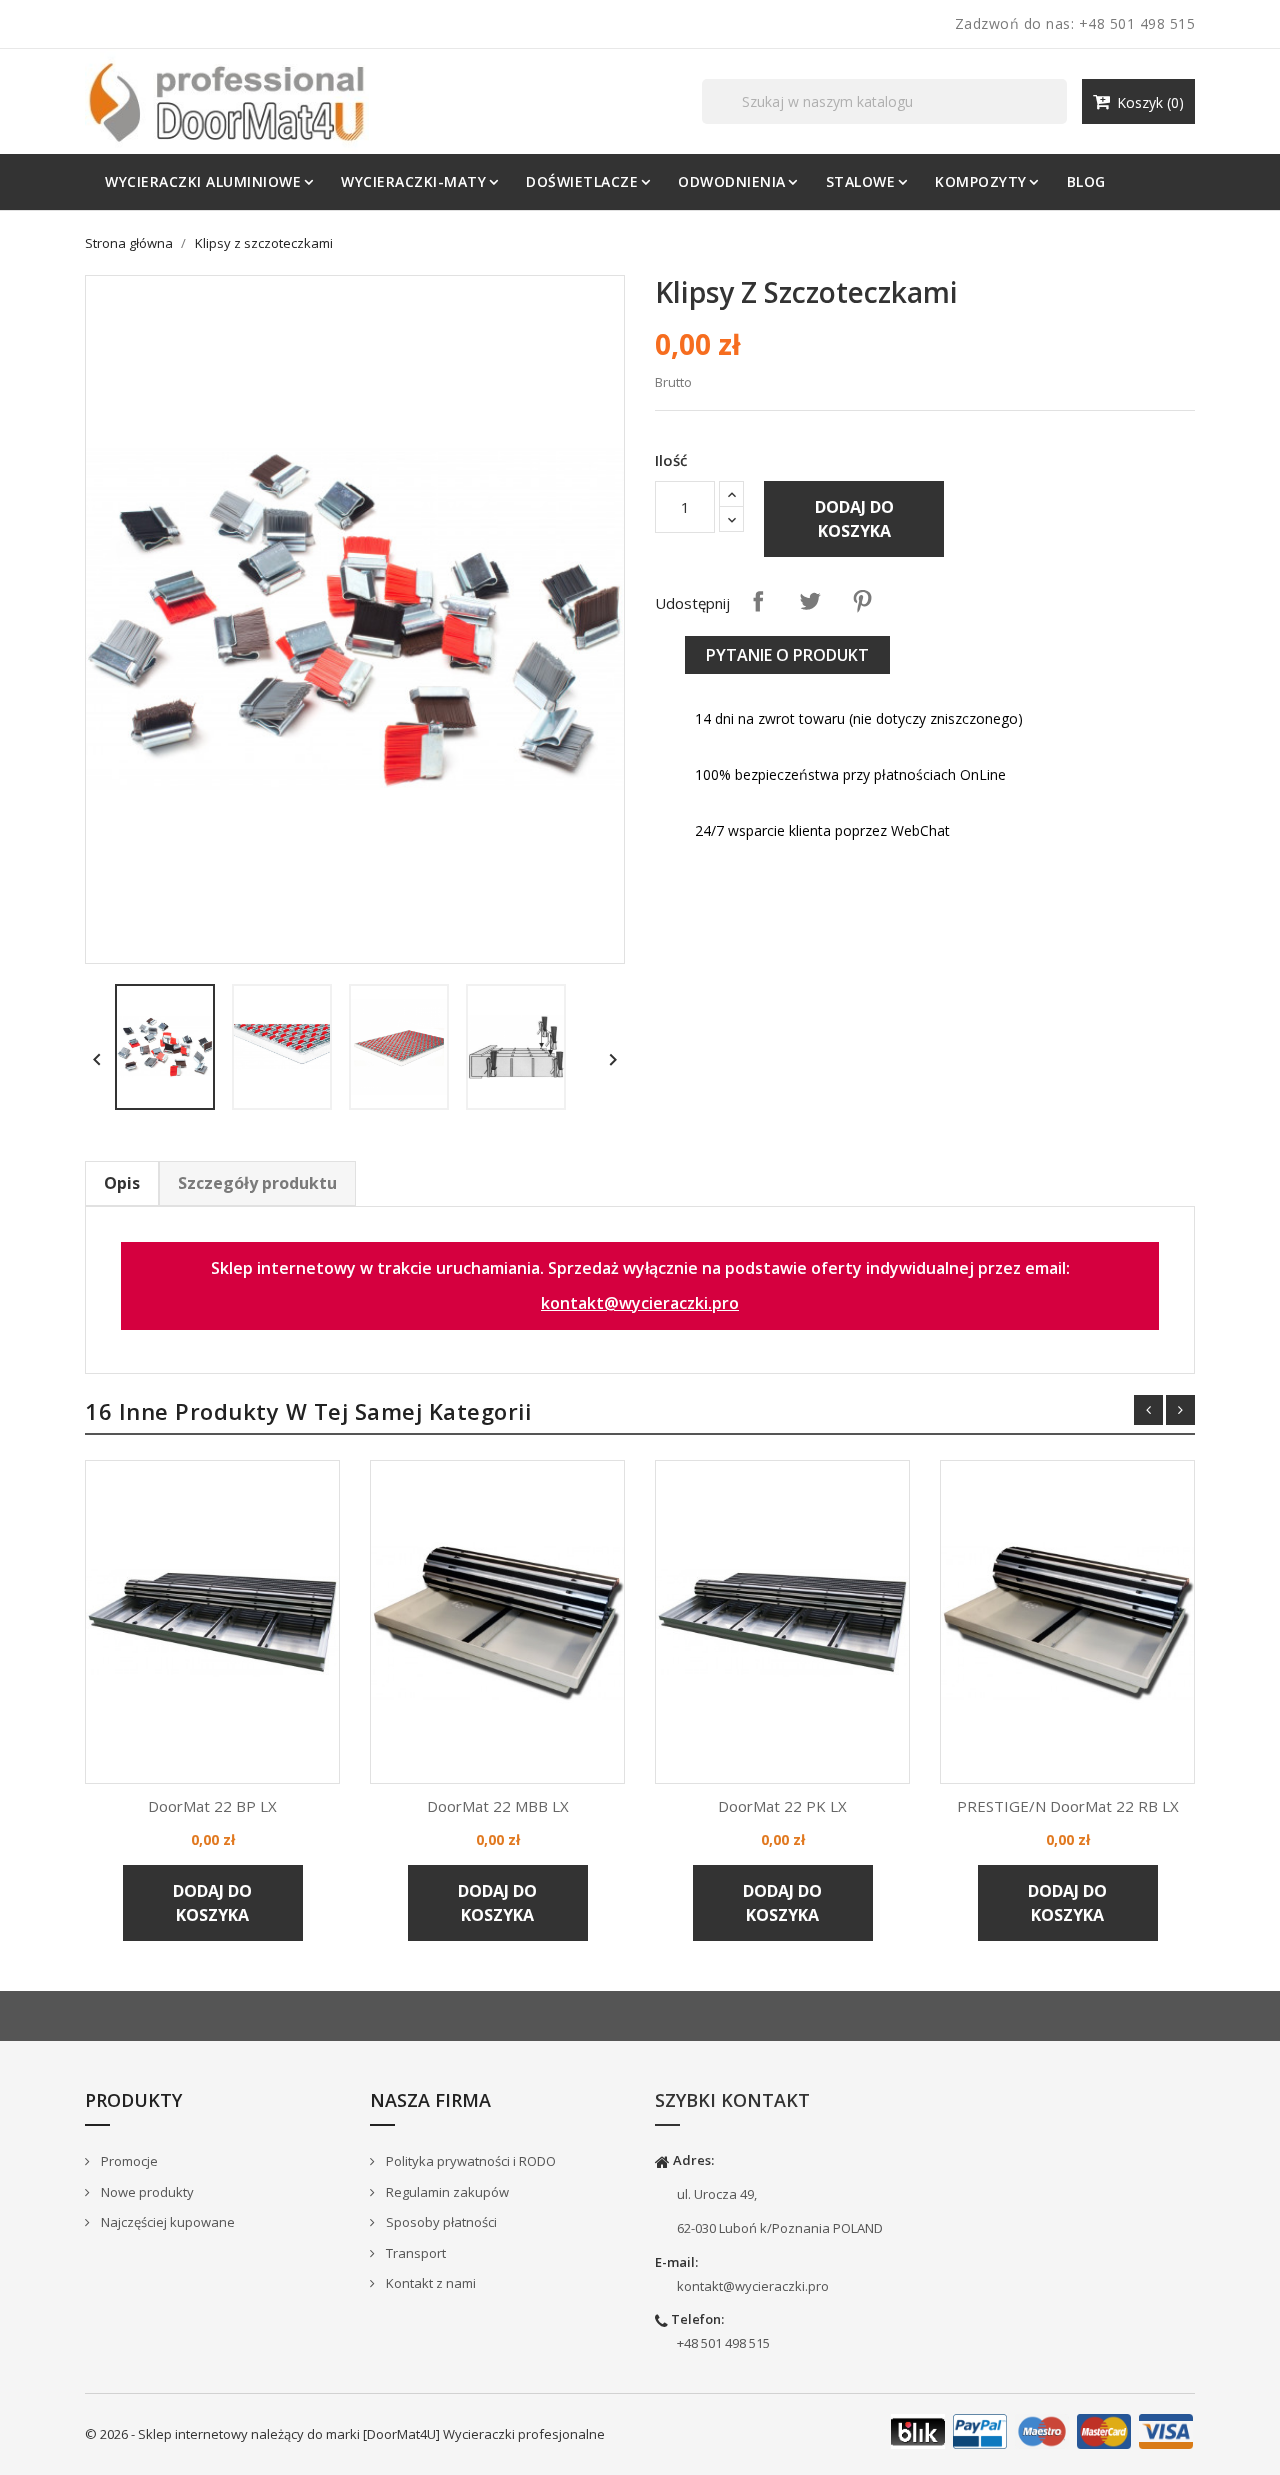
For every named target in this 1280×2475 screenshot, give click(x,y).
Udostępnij (758, 601)
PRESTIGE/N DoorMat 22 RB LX (1068, 1806)
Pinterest (862, 601)
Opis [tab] (122, 1183)
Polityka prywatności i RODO (469, 2161)
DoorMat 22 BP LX (212, 1806)
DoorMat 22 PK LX (782, 1806)
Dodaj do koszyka (854, 519)
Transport (414, 2253)
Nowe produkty (146, 2192)
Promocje (128, 2161)
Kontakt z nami (429, 2283)
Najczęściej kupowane (166, 2222)
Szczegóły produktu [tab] (257, 1183)
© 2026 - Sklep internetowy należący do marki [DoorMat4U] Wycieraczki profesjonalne (345, 2434)
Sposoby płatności (440, 2222)
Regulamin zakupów (446, 2192)
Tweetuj (810, 601)
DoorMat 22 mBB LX (498, 1806)
